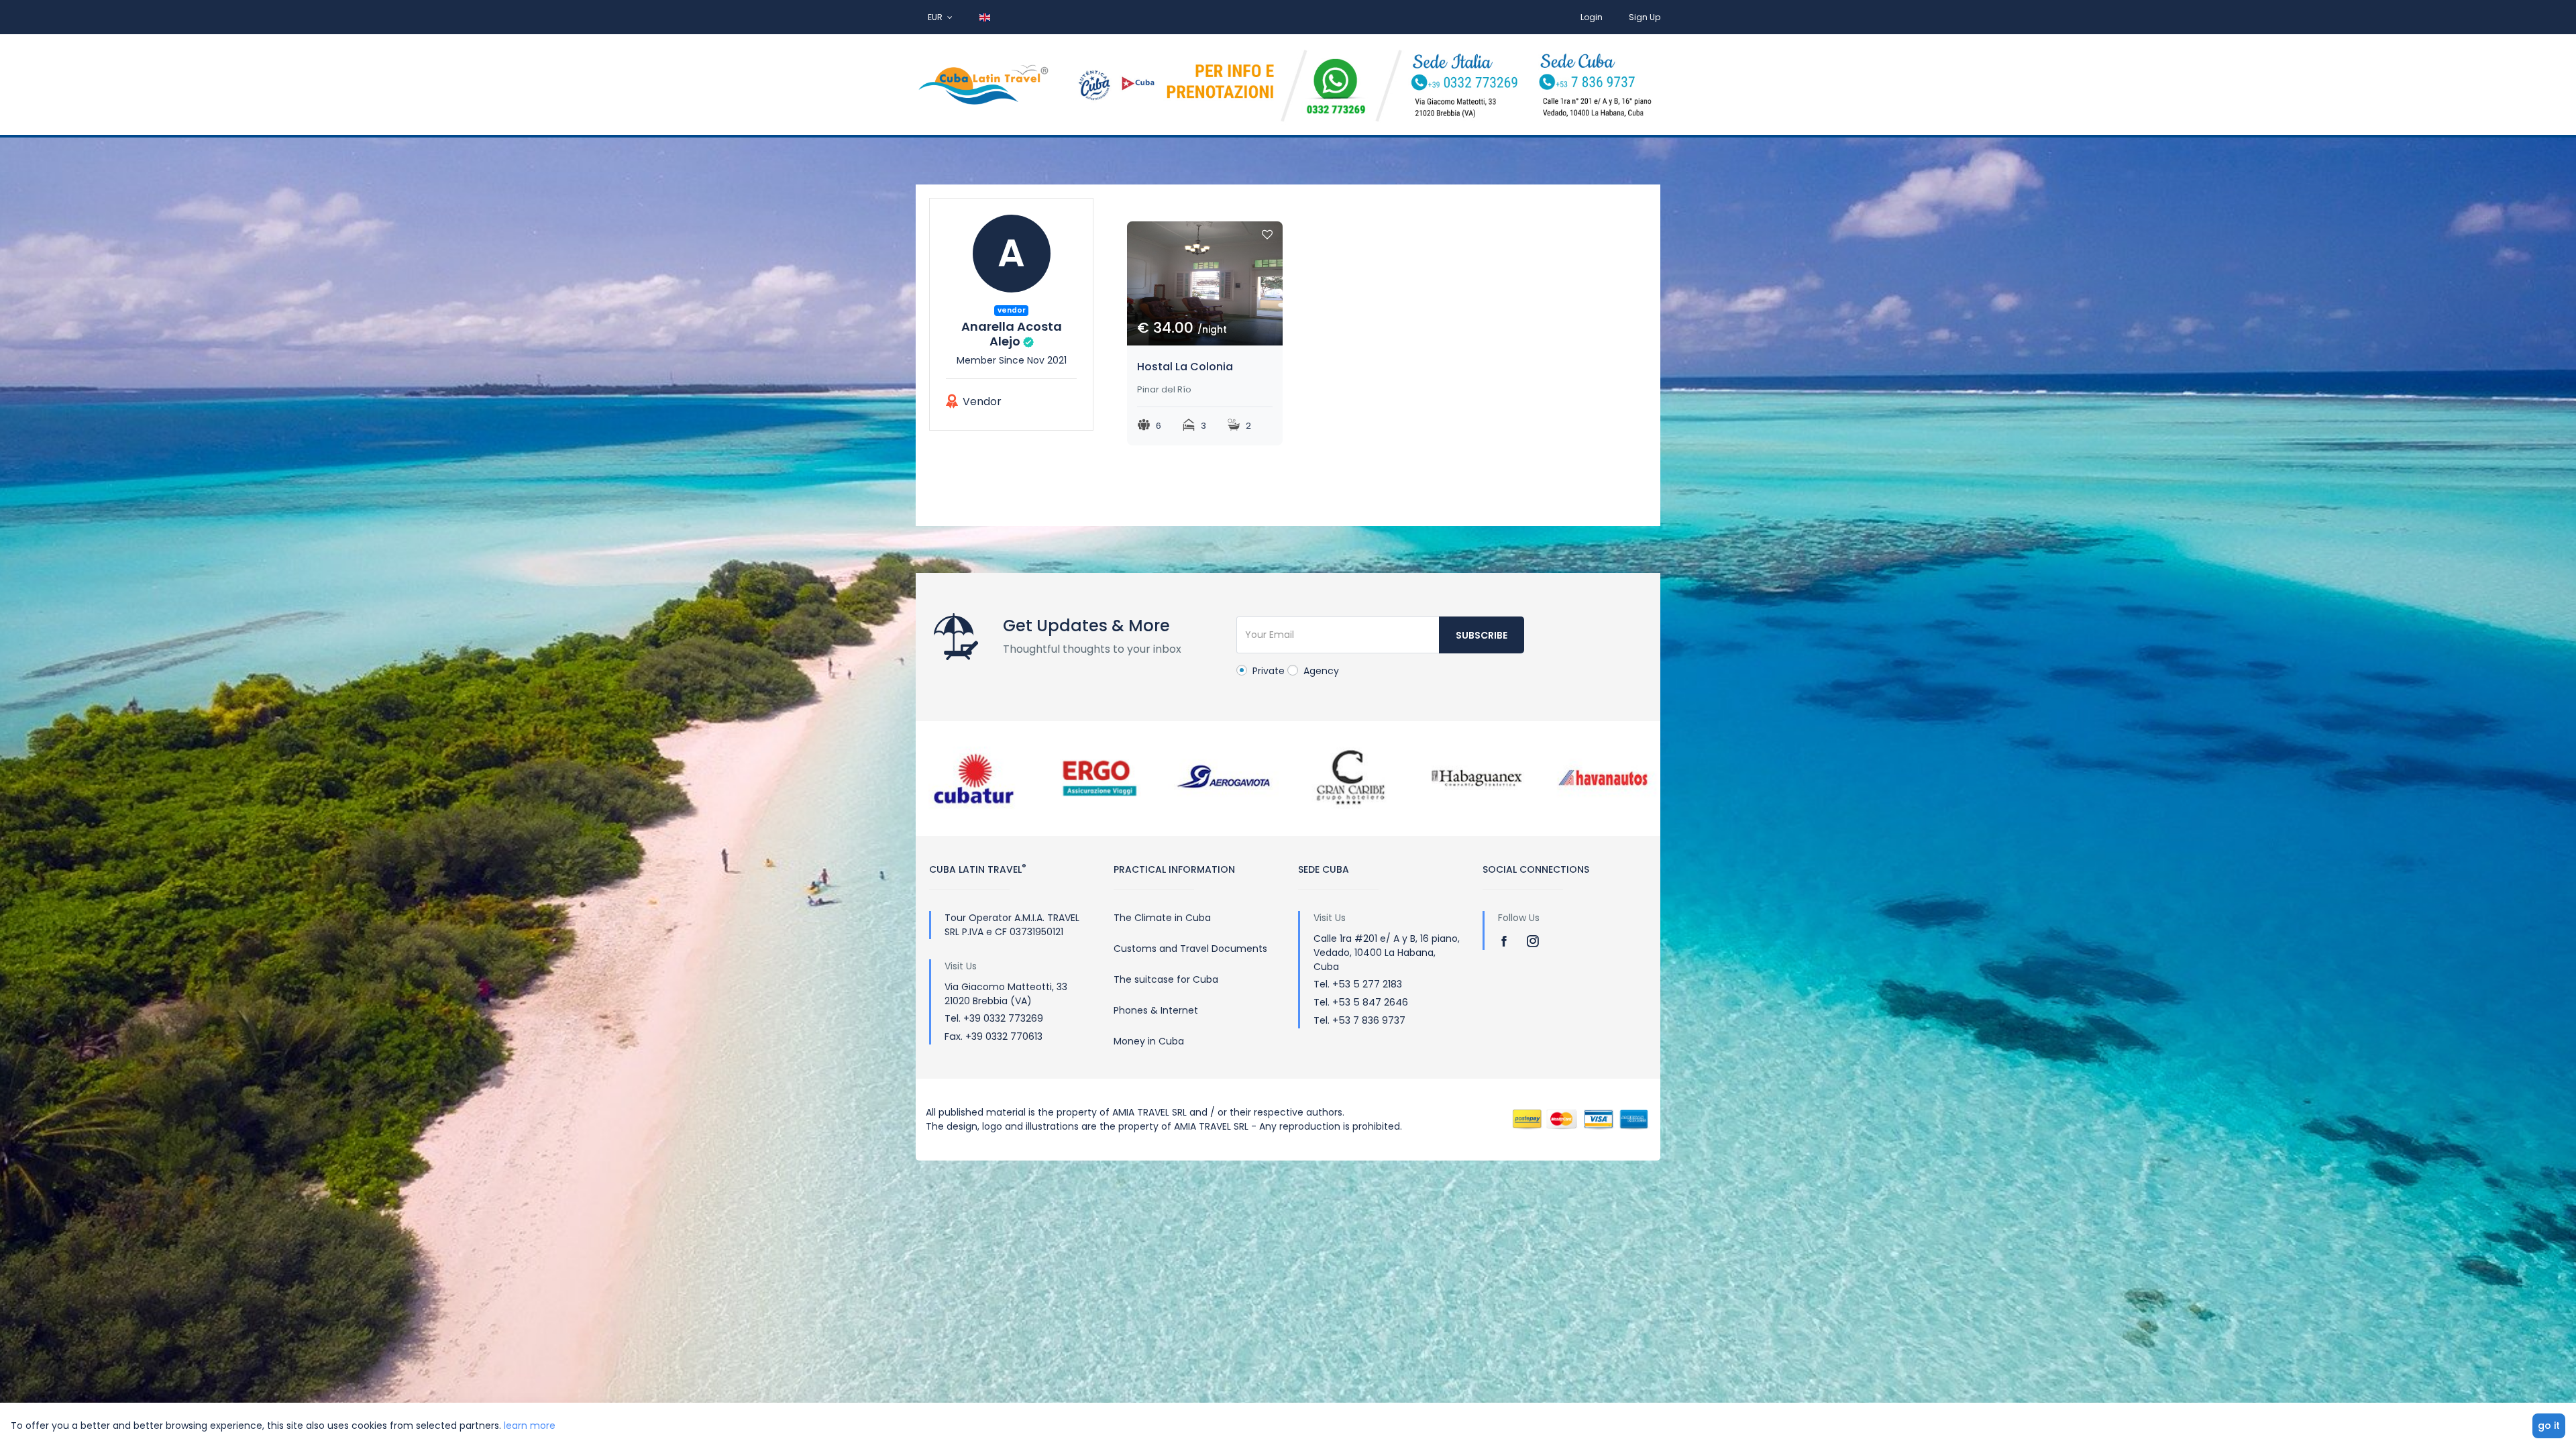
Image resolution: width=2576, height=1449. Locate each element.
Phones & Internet (1156, 1010)
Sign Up (1645, 17)
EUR (936, 17)
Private (1267, 671)
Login (1592, 17)
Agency (1320, 671)
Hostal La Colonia (1185, 367)
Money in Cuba (1149, 1041)
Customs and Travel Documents (1190, 949)
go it (2549, 1426)
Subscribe (1482, 635)
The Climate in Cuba (1162, 918)
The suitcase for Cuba (1166, 979)
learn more (530, 1426)
